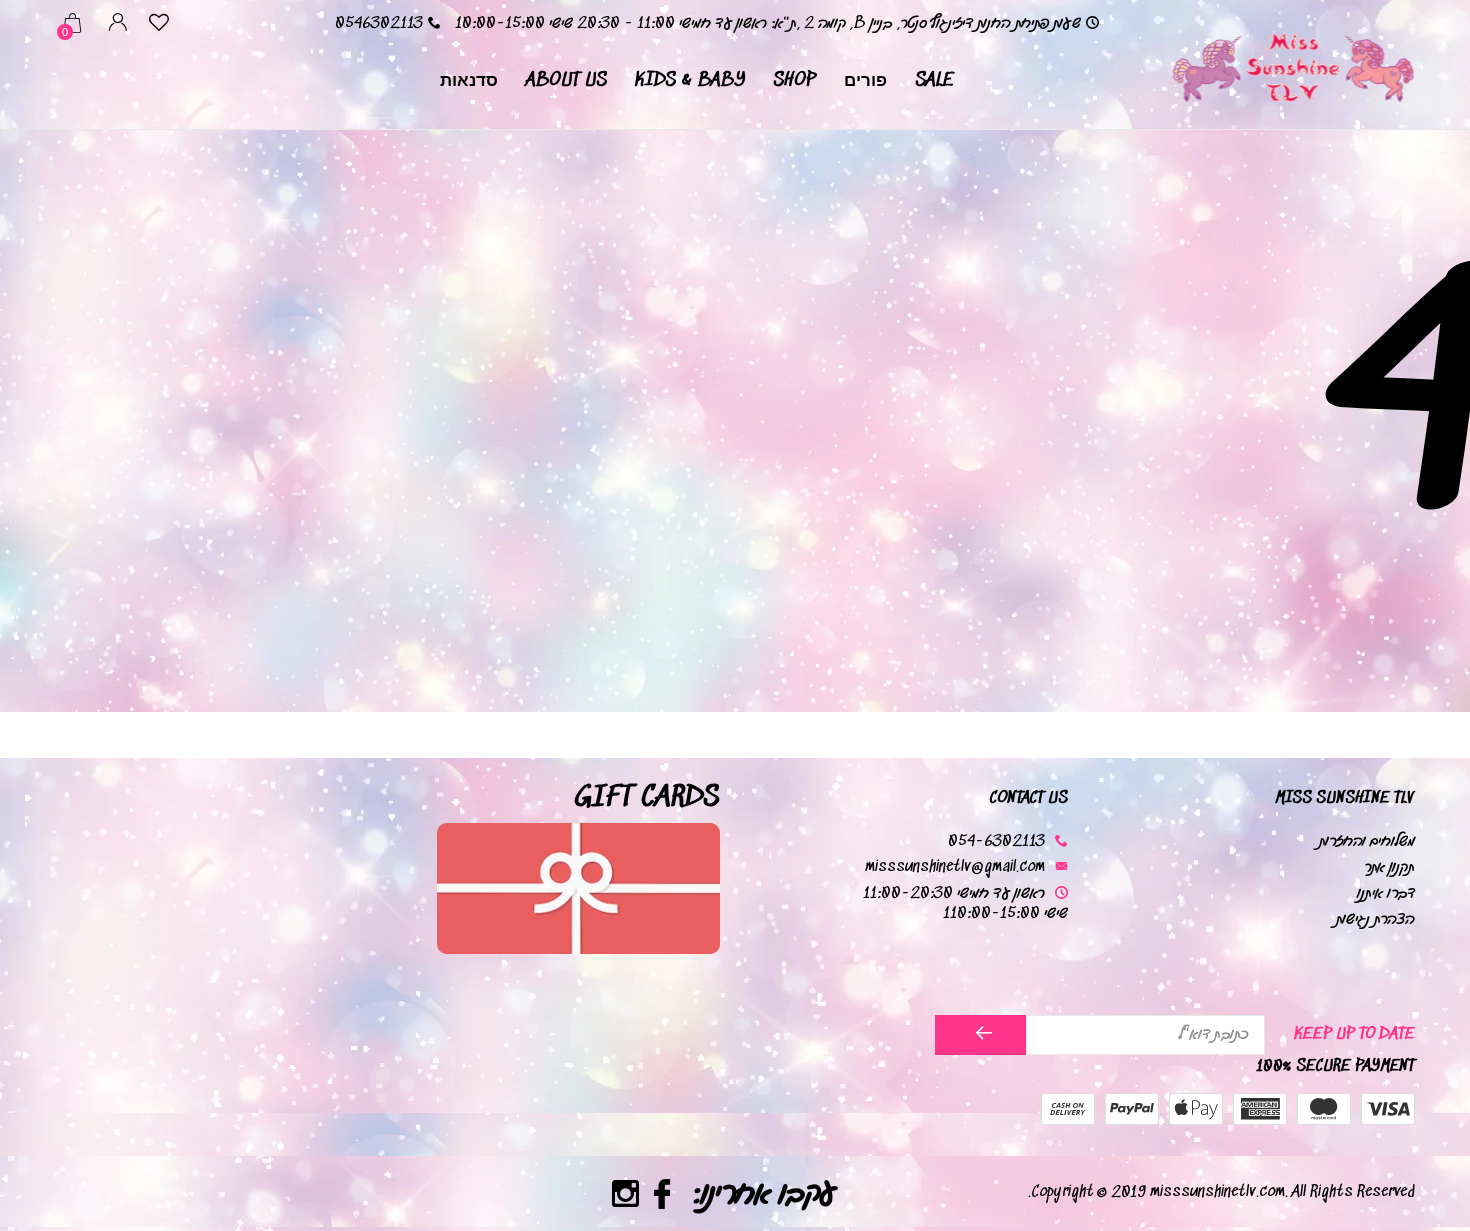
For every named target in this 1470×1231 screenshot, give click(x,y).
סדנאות (469, 80)
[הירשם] (980, 1035)
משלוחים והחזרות (1367, 841)
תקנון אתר (1389, 867)
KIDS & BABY (690, 80)
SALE (934, 80)
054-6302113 (996, 841)
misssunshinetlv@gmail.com (955, 867)
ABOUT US (566, 80)
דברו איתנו (1386, 893)
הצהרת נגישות (1375, 919)
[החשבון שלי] (118, 25)
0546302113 (379, 23)
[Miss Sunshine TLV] (1292, 65)
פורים (865, 80)
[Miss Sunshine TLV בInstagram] (625, 1197)
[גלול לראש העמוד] (55, 1144)
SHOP (794, 80)
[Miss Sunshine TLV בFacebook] (662, 1197)
